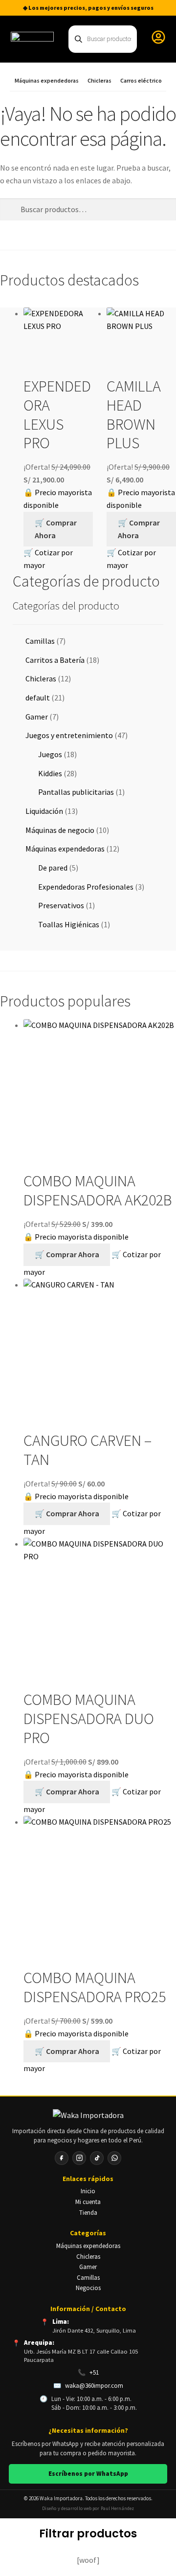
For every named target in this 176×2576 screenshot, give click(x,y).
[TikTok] (97, 2158)
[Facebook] (62, 2158)
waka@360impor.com (94, 2386)
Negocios (88, 2288)
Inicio (88, 2191)
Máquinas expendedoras (47, 81)
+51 (94, 2372)
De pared (53, 868)
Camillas (40, 641)
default (38, 698)
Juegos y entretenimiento (69, 735)
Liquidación (44, 811)
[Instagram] (79, 2158)
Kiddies (50, 773)
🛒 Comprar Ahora (56, 529)
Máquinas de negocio (60, 830)
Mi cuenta (88, 2202)
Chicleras (99, 81)
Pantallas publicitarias (76, 792)
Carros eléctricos (143, 81)
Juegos (50, 754)
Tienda (88, 2213)
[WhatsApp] (114, 2158)
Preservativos (61, 905)
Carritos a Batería (55, 660)
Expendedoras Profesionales (86, 887)
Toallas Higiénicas (69, 924)
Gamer (37, 717)
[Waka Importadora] (88, 2116)
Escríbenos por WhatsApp (88, 2474)
